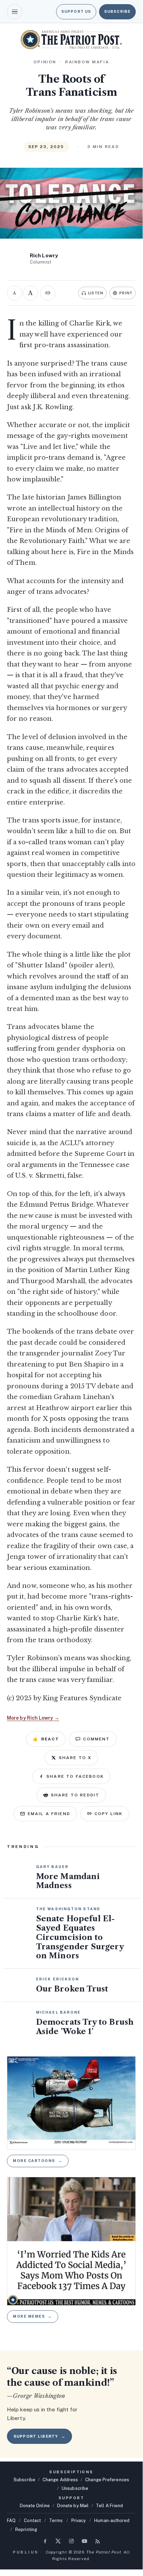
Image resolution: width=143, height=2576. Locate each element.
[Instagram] (71, 2541)
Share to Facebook (75, 1776)
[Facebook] (45, 2541)
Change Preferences (107, 2480)
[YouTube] (84, 2541)
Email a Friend (49, 1814)
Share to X (75, 1758)
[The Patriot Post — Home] (71, 40)
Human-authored (112, 2520)
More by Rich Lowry (33, 1718)
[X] (58, 2541)
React (46, 1739)
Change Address (60, 2480)
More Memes (33, 2316)
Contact (32, 2520)
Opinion (45, 62)
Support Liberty (39, 2436)
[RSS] (98, 2541)
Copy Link (109, 1814)
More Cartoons (38, 2161)
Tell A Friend (109, 2506)
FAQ (11, 2520)
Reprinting (26, 2529)
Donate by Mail (73, 2506)
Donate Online (35, 2506)
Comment (96, 1739)
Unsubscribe (75, 2488)
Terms (56, 2520)
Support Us (76, 11)
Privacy (79, 2520)
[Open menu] (15, 12)
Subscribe (117, 11)
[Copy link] (48, 293)
